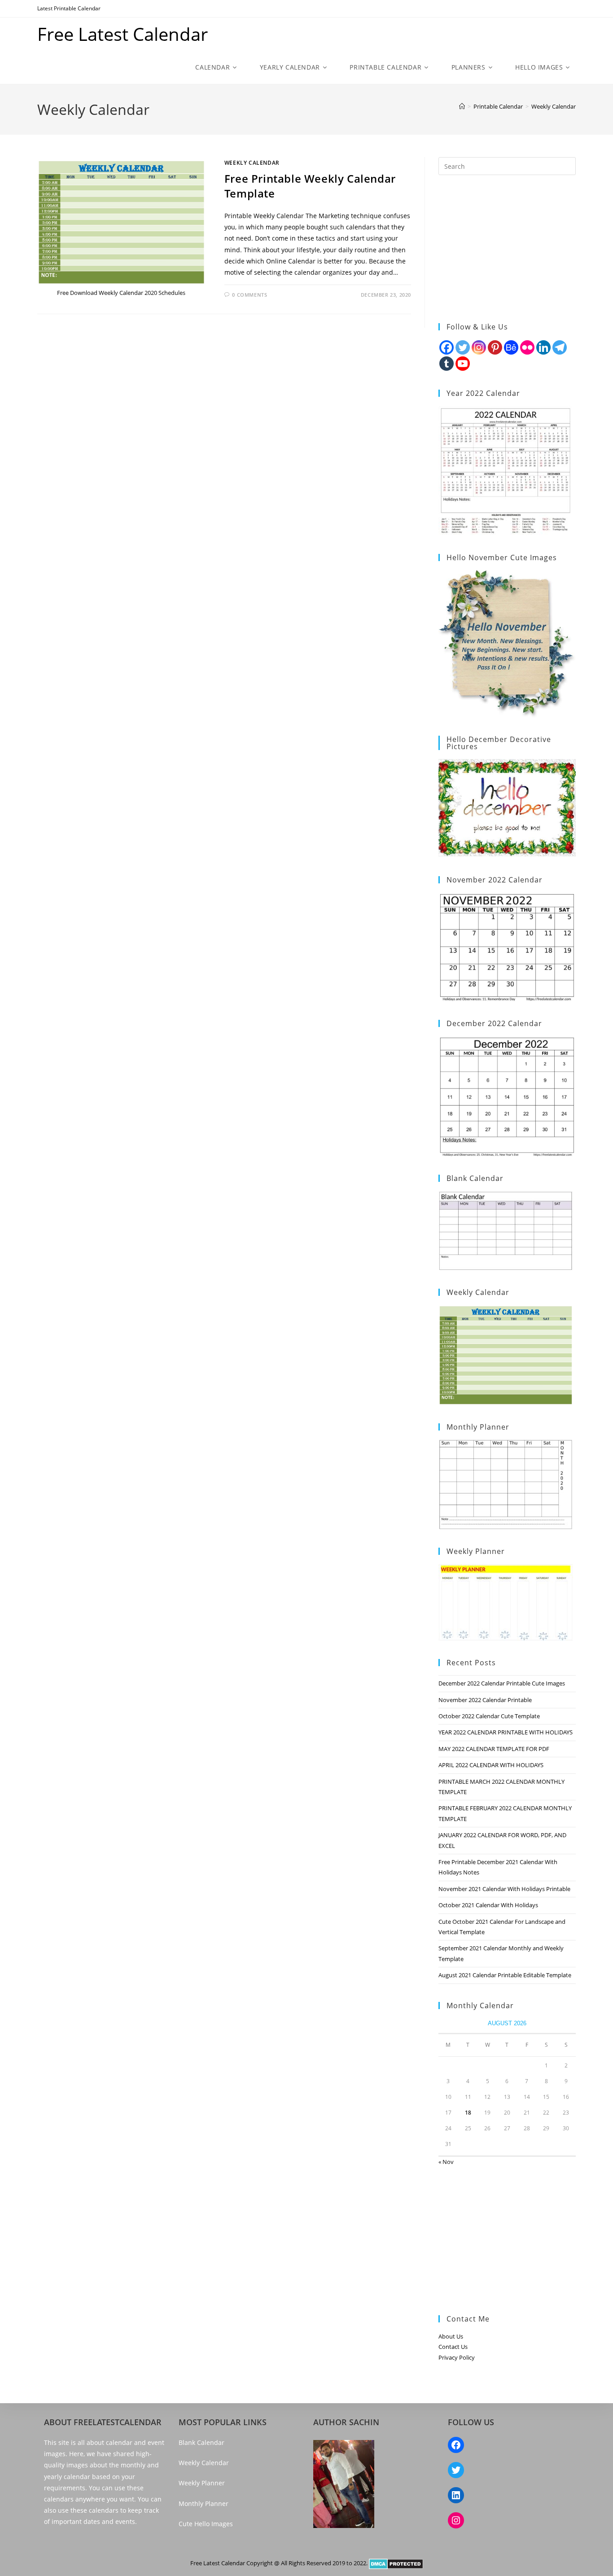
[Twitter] (463, 347)
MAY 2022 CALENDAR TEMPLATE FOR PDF (494, 1749)
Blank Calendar (201, 2442)
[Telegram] (560, 347)
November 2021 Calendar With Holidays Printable (504, 1889)
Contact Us (453, 2347)
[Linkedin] (543, 347)
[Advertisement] (507, 249)
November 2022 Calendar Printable (485, 1700)
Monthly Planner (204, 2504)
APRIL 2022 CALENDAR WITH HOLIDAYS (491, 1765)
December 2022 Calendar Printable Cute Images (502, 1683)
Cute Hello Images (206, 2524)
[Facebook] (447, 347)
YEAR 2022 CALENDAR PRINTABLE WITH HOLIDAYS (506, 1732)
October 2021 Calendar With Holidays (488, 1905)
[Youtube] (463, 364)
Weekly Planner (202, 2483)
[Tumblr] (447, 364)
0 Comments (250, 295)
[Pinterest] (495, 347)
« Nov (446, 2162)
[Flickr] (527, 347)
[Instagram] (479, 347)
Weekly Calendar (554, 106)
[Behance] (511, 347)
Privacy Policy (457, 2357)
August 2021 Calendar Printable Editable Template (505, 1975)
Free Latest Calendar (123, 34)
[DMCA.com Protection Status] (396, 2563)
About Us (451, 2336)
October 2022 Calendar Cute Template (489, 1716)
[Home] (462, 106)
